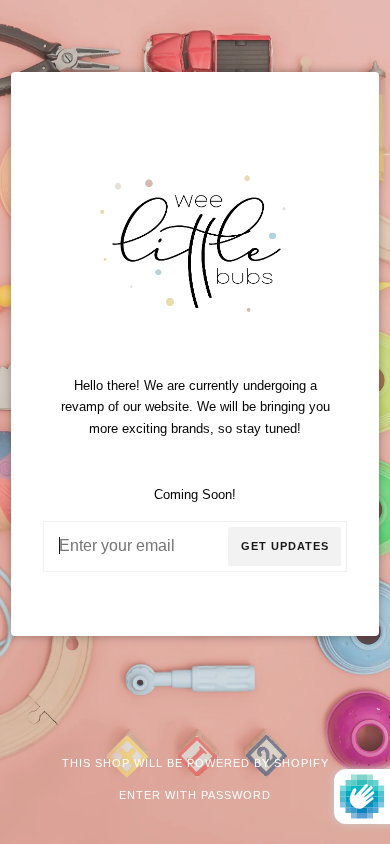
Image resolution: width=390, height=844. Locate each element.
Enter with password (195, 795)
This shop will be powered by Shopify (195, 763)
